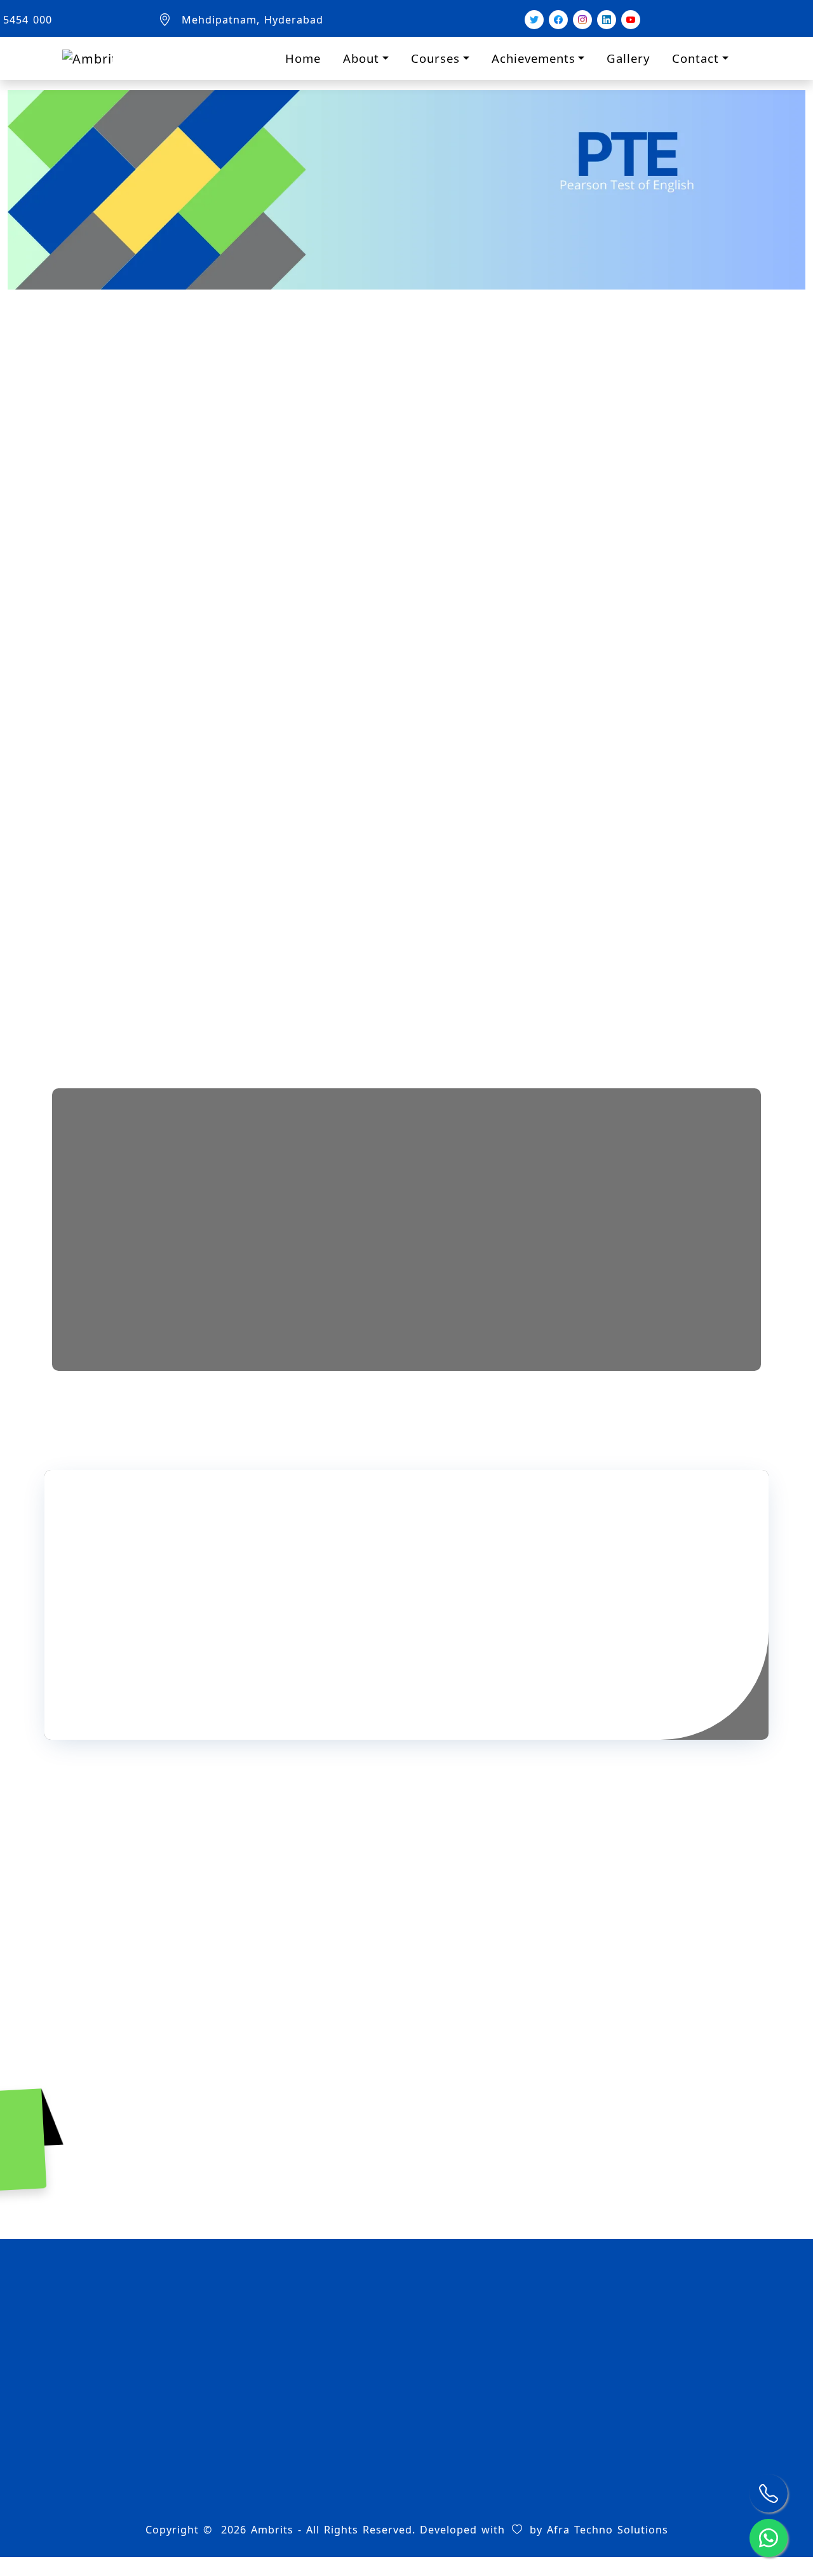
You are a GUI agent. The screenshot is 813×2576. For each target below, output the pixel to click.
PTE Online (444, 2467)
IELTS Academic (456, 2381)
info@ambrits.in (654, 2418)
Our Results (265, 2424)
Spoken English (643, 2051)
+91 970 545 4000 (659, 2439)
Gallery (628, 58)
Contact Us (263, 2467)
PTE (249, 2051)
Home (303, 58)
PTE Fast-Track (454, 2446)
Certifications (270, 2403)
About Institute (275, 2381)
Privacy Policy (271, 2511)
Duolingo (445, 2051)
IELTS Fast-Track (458, 2403)
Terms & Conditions (287, 2489)
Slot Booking (268, 2446)
